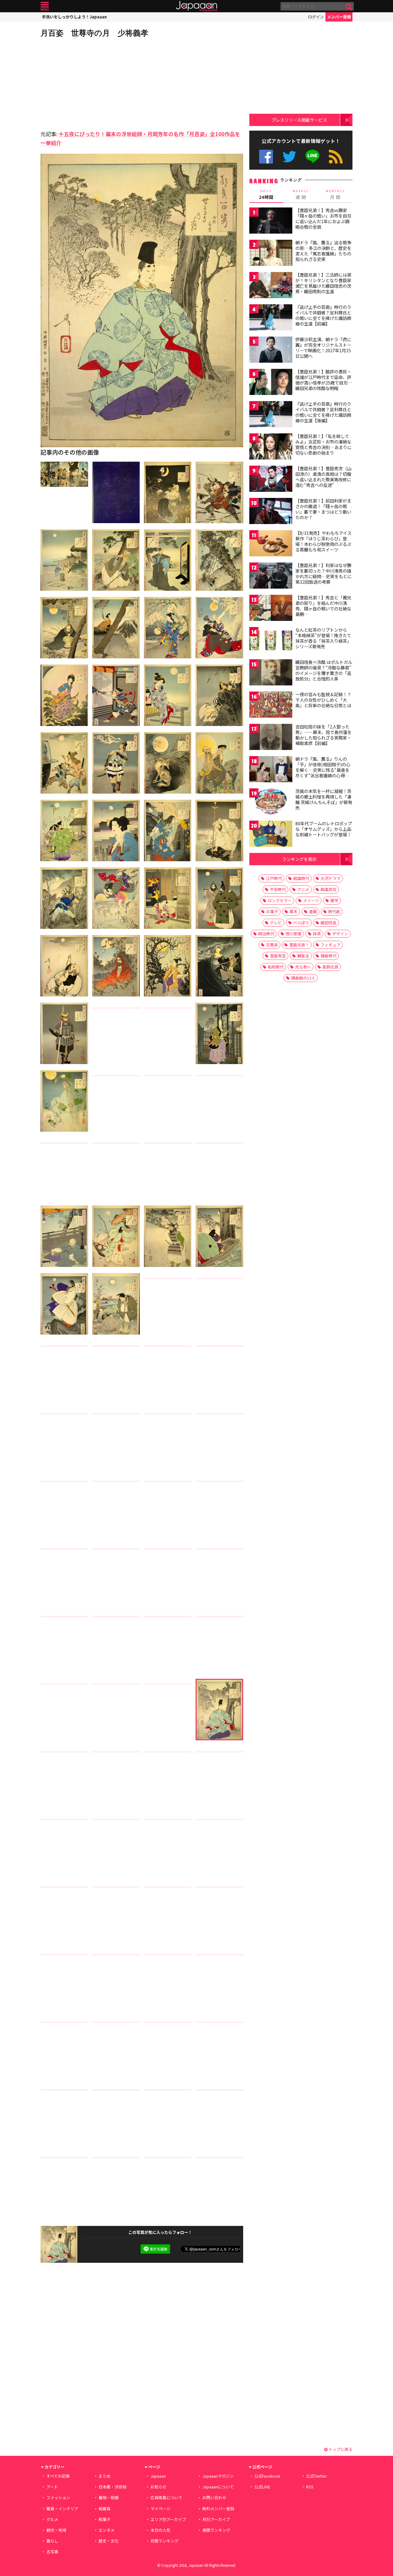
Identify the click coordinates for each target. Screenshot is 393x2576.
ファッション (58, 2497)
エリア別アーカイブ (168, 2519)
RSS (336, 157)
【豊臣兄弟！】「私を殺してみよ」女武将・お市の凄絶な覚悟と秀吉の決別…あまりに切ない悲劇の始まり (323, 444)
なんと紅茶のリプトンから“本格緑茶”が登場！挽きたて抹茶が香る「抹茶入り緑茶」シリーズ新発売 (323, 638)
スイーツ (311, 900)
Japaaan (196, 6)
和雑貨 (105, 2509)
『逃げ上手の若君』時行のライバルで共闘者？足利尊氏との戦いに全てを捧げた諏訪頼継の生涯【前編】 (323, 315)
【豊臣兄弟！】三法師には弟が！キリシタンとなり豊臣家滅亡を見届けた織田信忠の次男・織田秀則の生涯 (323, 283)
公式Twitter (289, 157)
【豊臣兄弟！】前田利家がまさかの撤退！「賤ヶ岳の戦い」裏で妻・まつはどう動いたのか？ (323, 509)
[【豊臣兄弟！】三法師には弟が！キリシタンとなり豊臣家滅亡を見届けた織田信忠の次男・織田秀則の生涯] (271, 286)
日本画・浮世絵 (113, 2487)
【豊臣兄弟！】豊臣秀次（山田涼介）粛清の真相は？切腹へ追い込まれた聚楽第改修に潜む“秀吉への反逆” (323, 477)
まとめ (105, 2476)
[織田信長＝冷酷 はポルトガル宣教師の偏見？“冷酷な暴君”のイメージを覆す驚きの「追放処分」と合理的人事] (271, 673)
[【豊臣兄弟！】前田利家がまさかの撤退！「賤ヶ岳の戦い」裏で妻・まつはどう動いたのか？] (271, 512)
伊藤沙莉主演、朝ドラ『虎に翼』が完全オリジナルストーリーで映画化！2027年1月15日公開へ (323, 347)
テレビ (276, 923)
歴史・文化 (109, 2541)
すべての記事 (58, 2476)
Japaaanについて (218, 2487)
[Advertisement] (91, 83)
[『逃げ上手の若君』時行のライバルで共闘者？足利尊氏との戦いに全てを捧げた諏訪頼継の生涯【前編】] (271, 318)
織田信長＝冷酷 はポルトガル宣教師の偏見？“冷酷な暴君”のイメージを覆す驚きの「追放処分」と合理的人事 (324, 670)
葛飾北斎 (330, 967)
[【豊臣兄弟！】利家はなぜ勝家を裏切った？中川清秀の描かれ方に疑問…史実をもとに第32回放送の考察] (271, 576)
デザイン (340, 934)
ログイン (316, 17)
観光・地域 (56, 2530)
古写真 (52, 2552)
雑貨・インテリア (62, 2509)
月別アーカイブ (216, 2519)
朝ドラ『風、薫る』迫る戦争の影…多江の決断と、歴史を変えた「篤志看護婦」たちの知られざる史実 (323, 251)
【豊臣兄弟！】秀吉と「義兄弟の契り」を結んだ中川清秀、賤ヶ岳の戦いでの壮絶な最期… (323, 606)
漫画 (313, 911)
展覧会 (303, 956)
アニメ (303, 889)
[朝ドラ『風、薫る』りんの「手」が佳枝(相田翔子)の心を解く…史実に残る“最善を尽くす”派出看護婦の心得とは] (271, 770)
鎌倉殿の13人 (303, 978)
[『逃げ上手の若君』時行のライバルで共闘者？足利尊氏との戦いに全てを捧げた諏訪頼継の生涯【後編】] (271, 415)
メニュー (45, 6)
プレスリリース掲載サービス (299, 120)
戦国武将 (329, 889)
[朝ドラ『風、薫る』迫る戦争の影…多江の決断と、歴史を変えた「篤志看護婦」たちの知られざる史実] (271, 254)
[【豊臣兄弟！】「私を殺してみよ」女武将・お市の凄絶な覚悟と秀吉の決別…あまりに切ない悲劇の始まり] (271, 447)
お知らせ (158, 2487)
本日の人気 (160, 2530)
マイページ (160, 2509)
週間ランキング (216, 2530)
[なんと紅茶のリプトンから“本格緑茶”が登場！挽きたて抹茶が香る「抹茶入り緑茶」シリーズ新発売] (271, 641)
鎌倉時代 (329, 956)
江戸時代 (274, 878)
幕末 (294, 911)
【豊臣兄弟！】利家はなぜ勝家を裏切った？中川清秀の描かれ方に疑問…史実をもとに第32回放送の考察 (323, 573)
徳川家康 (294, 934)
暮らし (52, 2541)
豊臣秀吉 (278, 956)
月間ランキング (164, 2541)
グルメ (52, 2519)
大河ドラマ (331, 878)
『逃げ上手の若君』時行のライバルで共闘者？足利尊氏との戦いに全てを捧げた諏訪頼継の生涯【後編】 (323, 412)
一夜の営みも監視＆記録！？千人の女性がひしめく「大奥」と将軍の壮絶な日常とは (323, 700)
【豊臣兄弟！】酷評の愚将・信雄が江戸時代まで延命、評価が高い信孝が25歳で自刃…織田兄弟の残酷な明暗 (324, 380)
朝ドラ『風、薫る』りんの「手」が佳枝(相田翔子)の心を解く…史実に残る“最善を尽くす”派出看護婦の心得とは (323, 770)
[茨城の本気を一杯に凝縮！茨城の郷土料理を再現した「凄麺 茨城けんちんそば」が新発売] (271, 802)
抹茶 (317, 934)
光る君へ (303, 967)
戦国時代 (301, 878)
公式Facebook (266, 157)
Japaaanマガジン (218, 2476)
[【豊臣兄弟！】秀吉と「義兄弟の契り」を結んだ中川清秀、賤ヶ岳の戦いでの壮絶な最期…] (271, 609)
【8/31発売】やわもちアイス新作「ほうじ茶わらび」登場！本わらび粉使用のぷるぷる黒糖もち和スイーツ (323, 541)
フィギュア (331, 945)
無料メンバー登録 (218, 2509)
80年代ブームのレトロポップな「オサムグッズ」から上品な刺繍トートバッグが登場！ (324, 829)
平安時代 (278, 889)
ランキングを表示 (299, 859)
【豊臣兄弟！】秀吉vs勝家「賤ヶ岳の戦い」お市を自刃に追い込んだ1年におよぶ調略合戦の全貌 (323, 218)
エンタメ (107, 2530)
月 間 (335, 195)
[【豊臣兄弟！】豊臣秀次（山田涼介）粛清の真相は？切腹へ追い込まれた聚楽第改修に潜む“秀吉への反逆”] (271, 480)
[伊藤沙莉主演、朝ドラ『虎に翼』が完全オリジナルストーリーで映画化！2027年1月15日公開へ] (271, 351)
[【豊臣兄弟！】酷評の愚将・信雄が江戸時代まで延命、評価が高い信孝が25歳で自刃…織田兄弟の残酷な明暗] (271, 383)
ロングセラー (280, 900)
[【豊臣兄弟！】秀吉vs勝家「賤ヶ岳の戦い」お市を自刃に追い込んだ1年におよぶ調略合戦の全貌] (271, 221)
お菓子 (272, 911)
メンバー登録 (339, 17)
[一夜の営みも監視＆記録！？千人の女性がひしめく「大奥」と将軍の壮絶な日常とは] (271, 706)
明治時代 (266, 934)
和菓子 (105, 2519)
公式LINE (313, 157)
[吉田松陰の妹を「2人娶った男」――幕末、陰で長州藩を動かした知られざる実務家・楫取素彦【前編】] (271, 738)
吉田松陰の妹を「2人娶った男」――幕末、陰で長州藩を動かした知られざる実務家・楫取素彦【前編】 (323, 735)
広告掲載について (166, 2497)
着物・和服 (109, 2497)
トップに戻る (340, 2449)
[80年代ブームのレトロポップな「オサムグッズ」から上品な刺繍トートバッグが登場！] (271, 835)
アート (52, 2487)
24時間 (266, 195)
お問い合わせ (214, 2497)
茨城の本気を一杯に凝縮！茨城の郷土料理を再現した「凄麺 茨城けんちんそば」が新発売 (324, 799)
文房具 (272, 945)
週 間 (301, 195)
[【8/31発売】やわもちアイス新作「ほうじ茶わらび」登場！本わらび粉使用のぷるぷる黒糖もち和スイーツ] (271, 544)
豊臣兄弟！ (299, 945)
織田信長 (329, 923)
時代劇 (334, 911)
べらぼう (301, 923)
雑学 (334, 900)
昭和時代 (276, 967)
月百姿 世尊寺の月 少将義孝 (94, 33)
